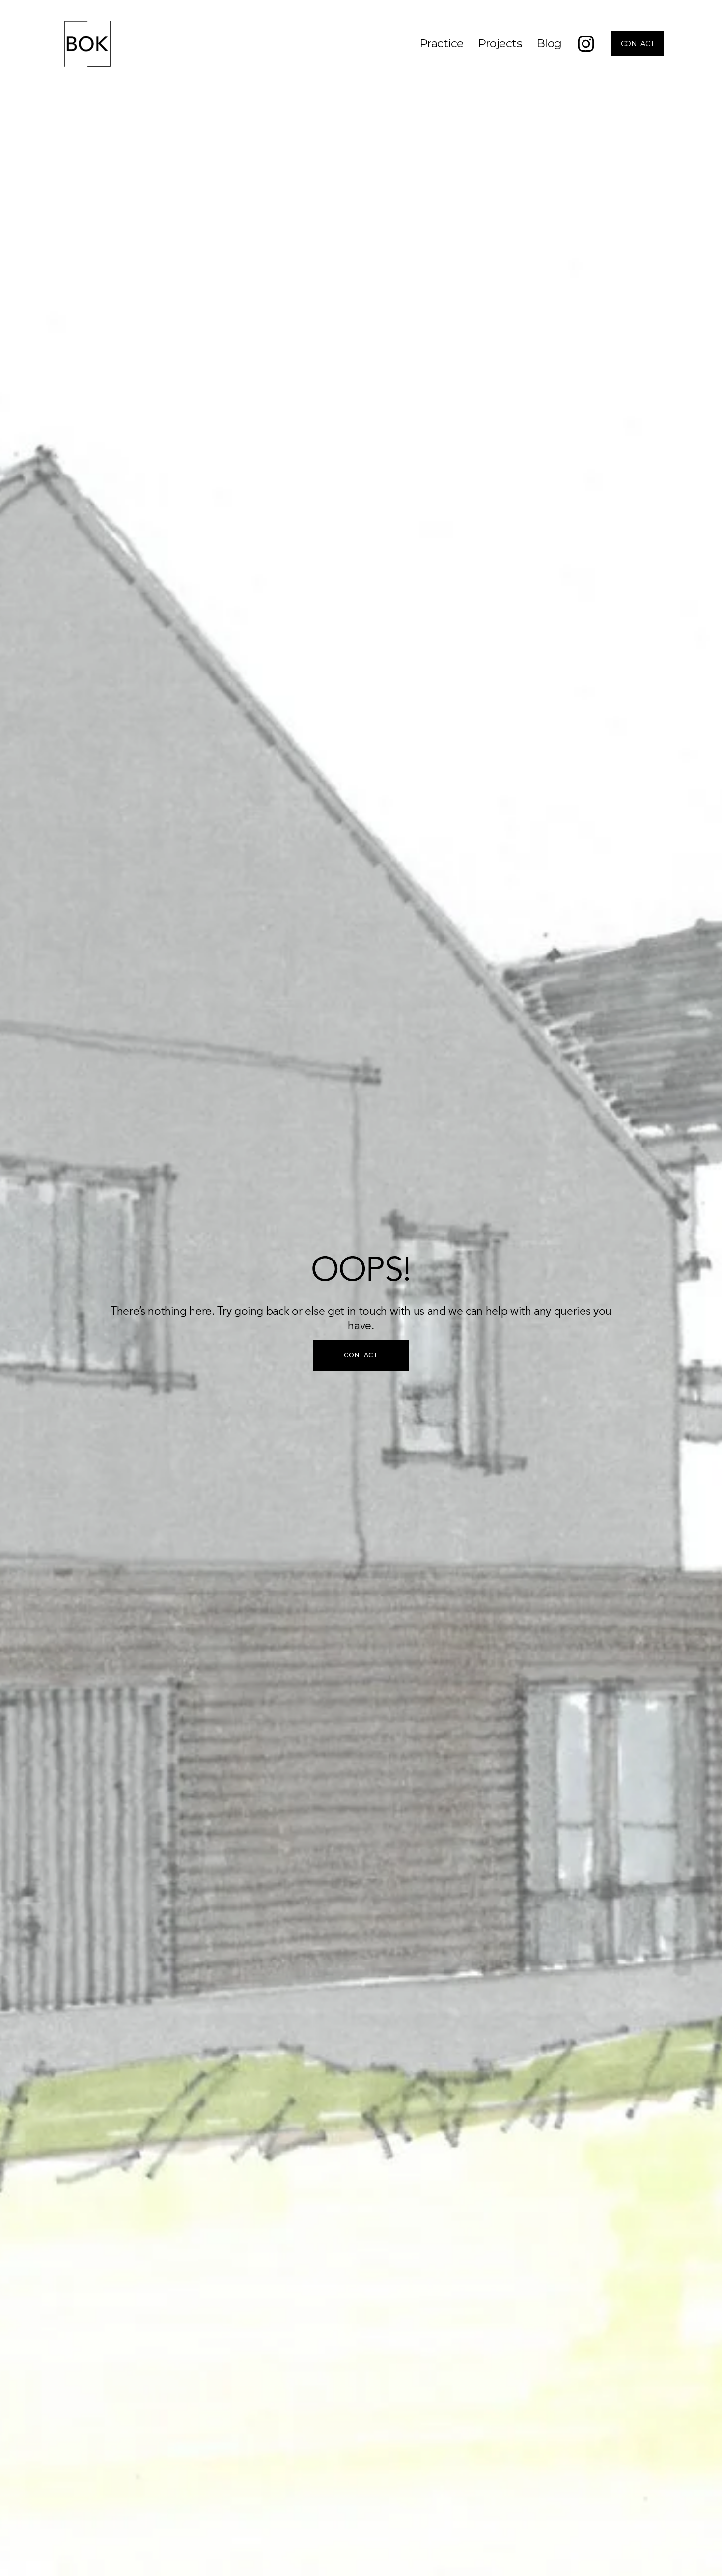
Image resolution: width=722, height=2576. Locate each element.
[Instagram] (586, 44)
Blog (549, 43)
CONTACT (638, 44)
